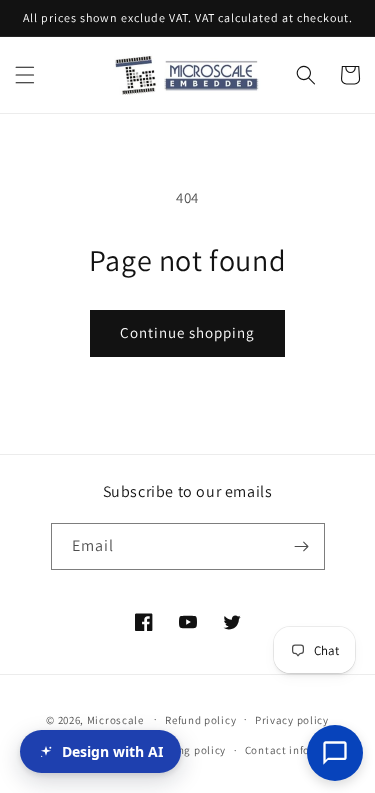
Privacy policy (292, 720)
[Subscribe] (302, 546)
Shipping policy (185, 750)
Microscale (115, 719)
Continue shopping (187, 332)
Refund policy (200, 720)
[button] (25, 75)
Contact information (299, 750)
